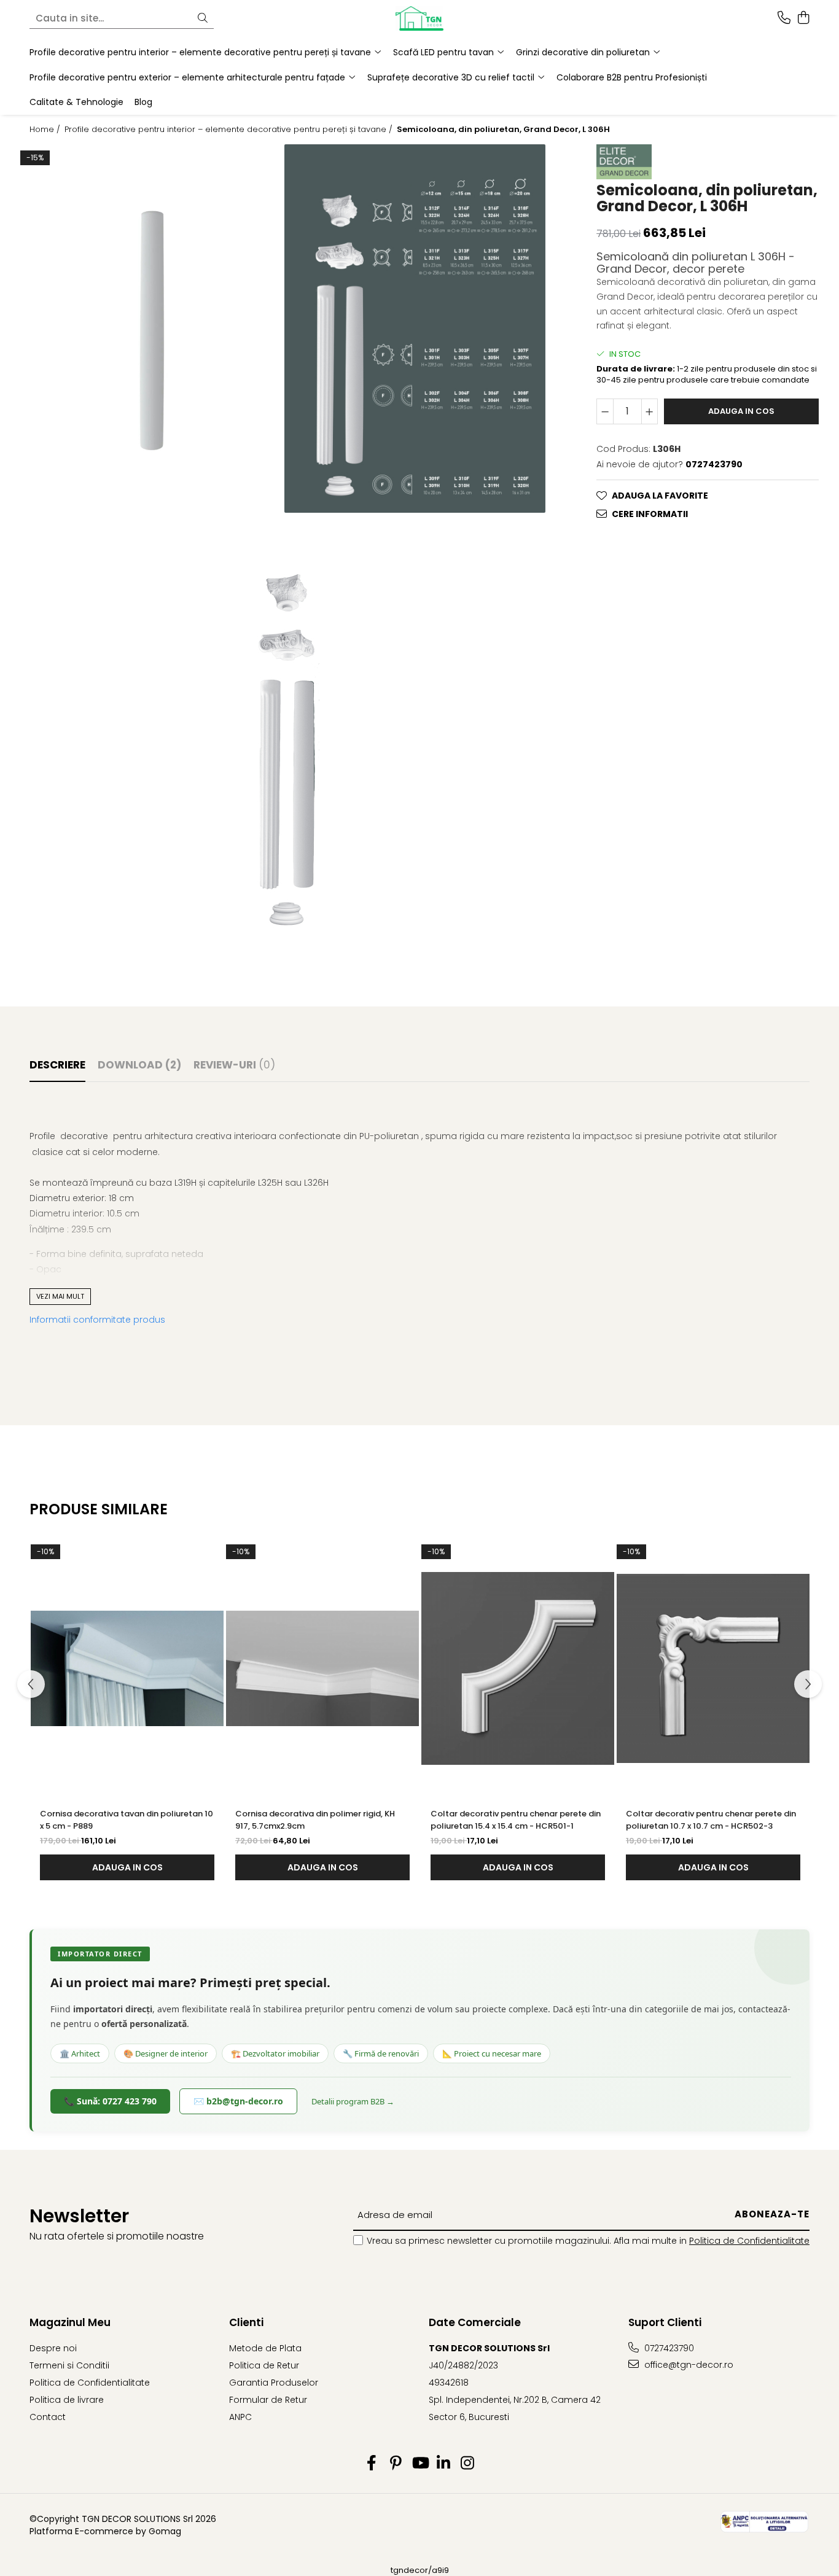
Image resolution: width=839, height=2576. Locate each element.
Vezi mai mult (60, 1296)
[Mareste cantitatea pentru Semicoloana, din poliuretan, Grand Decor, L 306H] (650, 411)
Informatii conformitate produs (97, 1320)
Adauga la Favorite (660, 496)
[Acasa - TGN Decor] (419, 18)
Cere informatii (650, 514)
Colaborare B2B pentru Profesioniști (632, 77)
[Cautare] (203, 19)
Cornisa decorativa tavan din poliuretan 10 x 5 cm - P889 (127, 1820)
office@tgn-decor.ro (688, 2365)
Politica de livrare (67, 2400)
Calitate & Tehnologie (76, 102)
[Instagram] (468, 2464)
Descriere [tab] (57, 1065)
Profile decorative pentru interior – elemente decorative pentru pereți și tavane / (230, 130)
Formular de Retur (268, 2400)
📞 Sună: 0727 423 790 (110, 2101)
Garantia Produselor (274, 2383)
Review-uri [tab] (234, 1065)
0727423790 (668, 2348)
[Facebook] (372, 2464)
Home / (46, 130)
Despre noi (53, 2348)
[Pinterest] (396, 2464)
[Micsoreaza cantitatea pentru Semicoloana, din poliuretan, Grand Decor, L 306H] (605, 411)
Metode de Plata (265, 2348)
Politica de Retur (264, 2365)
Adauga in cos (741, 411)
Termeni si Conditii (69, 2365)
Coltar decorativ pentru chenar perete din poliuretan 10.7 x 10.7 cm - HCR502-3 (711, 1820)
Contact (48, 2417)
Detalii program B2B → (353, 2101)
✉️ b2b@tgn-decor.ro (238, 2101)
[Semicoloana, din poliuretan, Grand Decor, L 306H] (152, 329)
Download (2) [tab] (139, 1065)
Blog (143, 102)
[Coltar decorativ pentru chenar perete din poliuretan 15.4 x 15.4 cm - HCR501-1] (518, 1668)
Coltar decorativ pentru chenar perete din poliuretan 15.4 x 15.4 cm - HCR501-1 (516, 1820)
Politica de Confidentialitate (749, 2241)
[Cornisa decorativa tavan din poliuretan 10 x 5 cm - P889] (127, 1668)
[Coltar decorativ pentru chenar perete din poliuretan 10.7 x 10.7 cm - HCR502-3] (713, 1668)
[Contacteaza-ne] (784, 18)
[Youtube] (420, 2464)
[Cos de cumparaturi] (803, 18)
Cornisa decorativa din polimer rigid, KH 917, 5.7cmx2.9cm (315, 1820)
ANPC (240, 2417)
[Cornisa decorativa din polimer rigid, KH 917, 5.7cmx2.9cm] (322, 1668)
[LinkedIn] (444, 2464)
